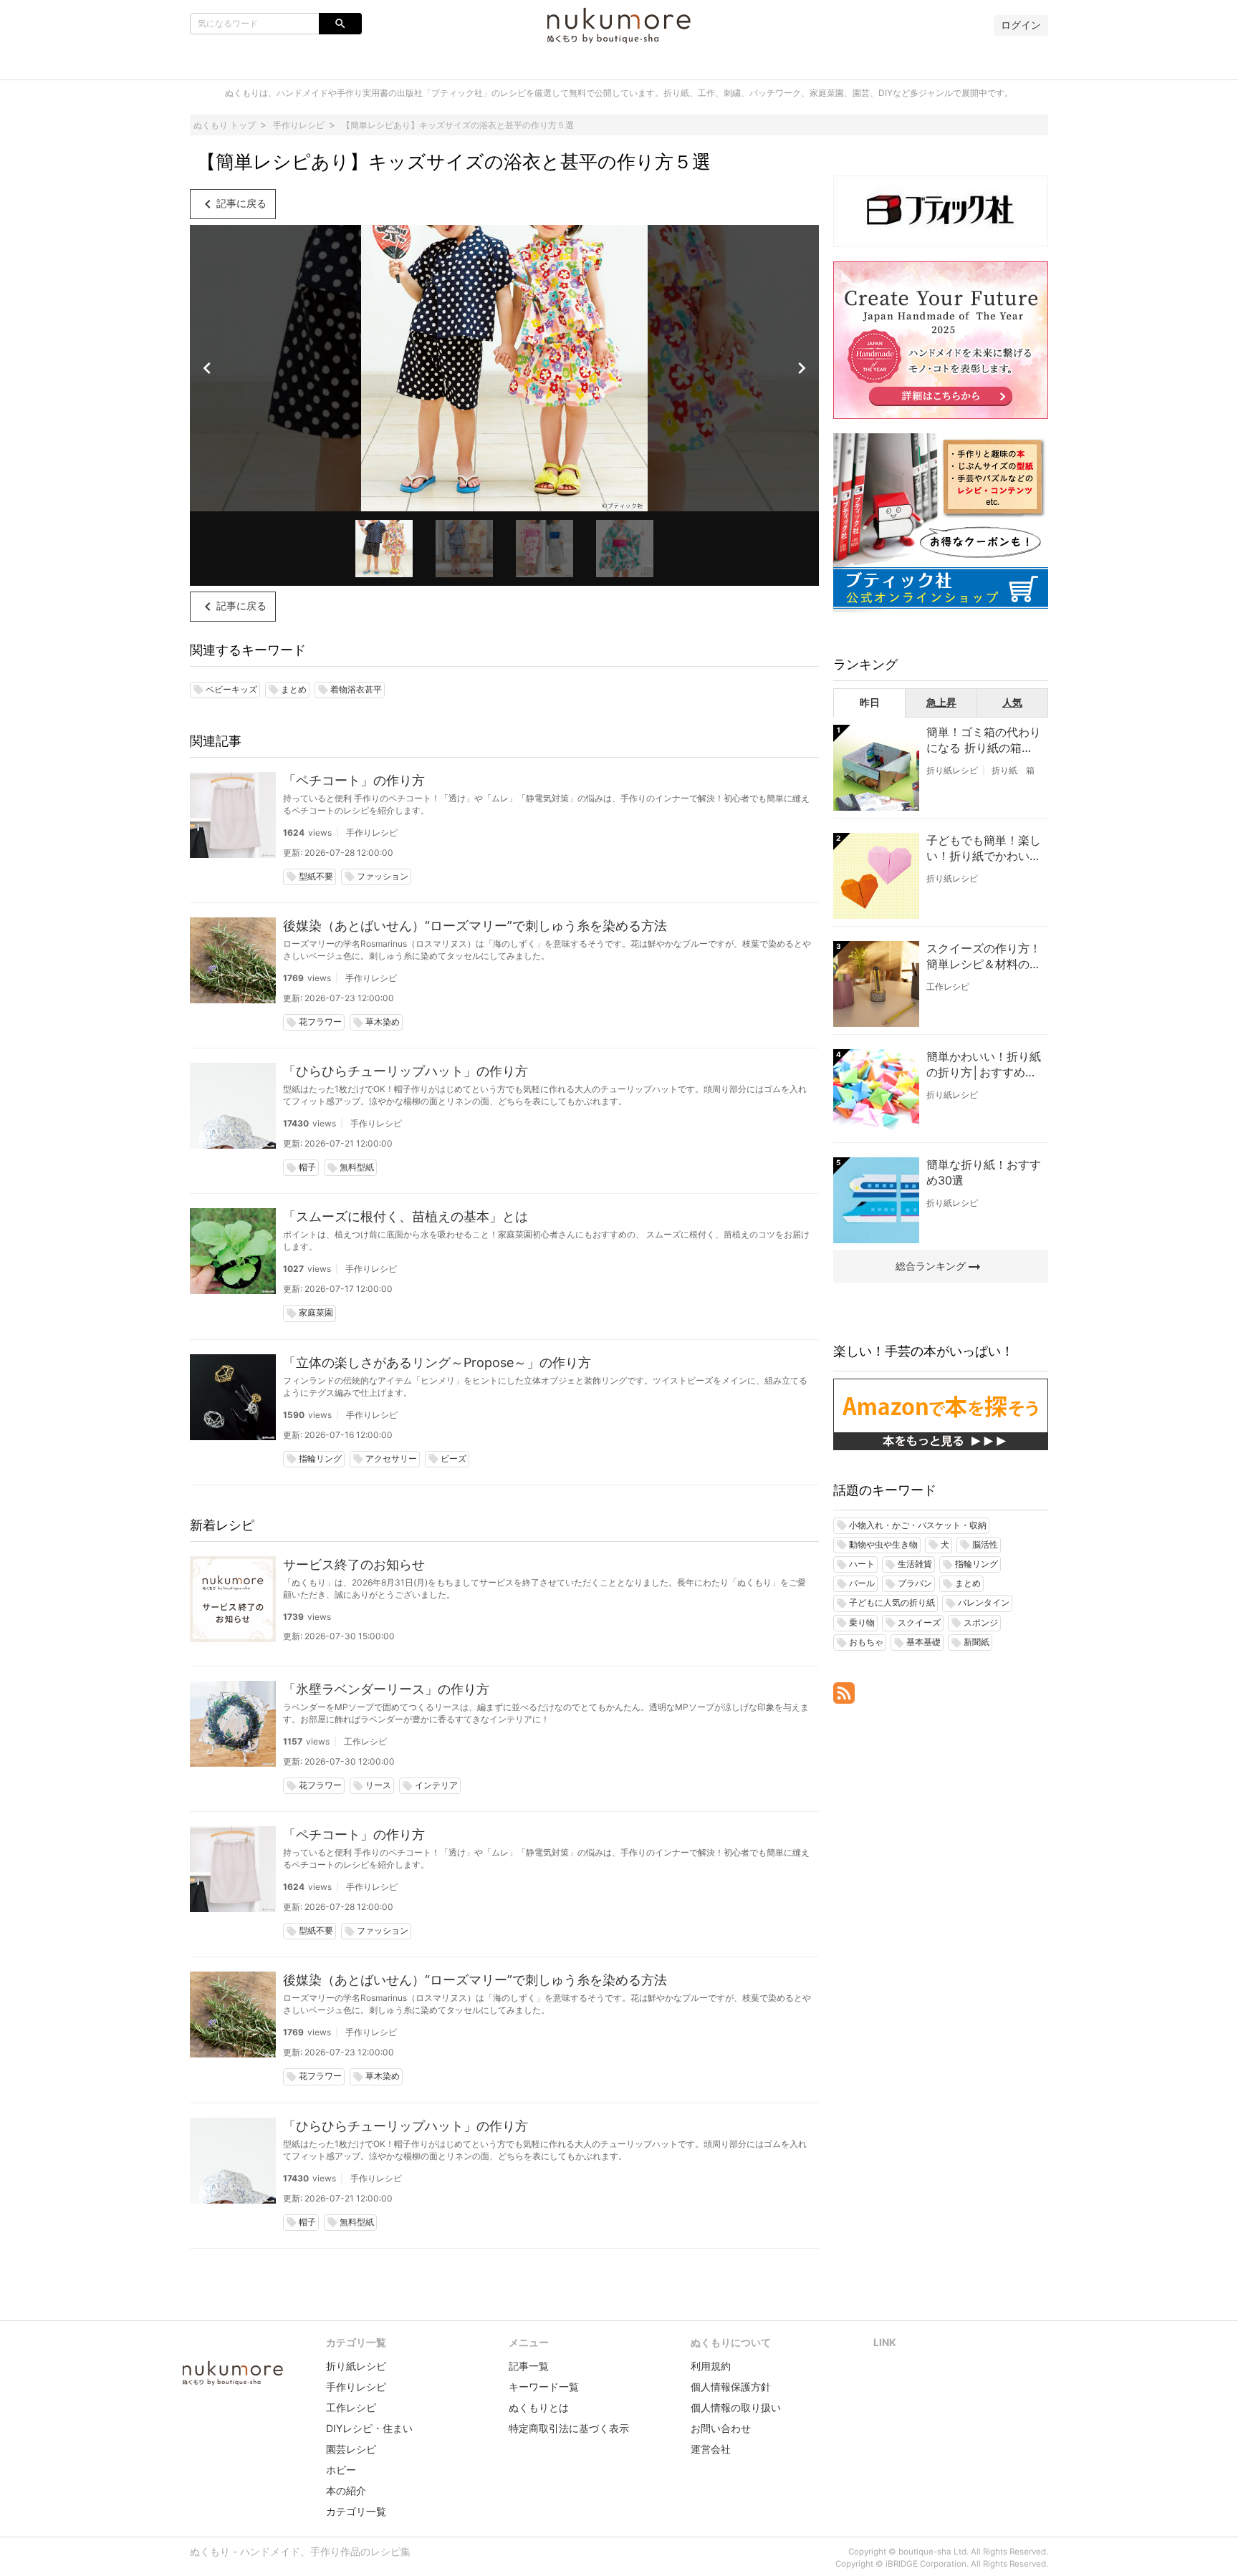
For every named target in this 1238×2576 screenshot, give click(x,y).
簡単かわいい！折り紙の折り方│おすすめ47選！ (984, 1065)
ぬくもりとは (539, 2407)
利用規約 (711, 2366)
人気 (1012, 702)
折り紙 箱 (1013, 770)
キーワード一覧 (544, 2387)
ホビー (341, 2470)
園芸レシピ (351, 2449)
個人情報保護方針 (731, 2387)
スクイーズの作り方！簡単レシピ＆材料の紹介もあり (984, 957)
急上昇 (941, 702)
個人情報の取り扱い (736, 2407)
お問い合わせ (721, 2428)
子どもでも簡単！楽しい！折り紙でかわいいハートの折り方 (984, 849)
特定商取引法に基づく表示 (569, 2428)
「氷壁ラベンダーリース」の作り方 (386, 1689)
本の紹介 (346, 2490)
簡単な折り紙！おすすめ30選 (984, 1172)
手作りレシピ (372, 833)
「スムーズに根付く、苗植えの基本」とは (406, 1216)
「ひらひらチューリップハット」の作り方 (406, 1071)
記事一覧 (529, 2366)
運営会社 (711, 2449)
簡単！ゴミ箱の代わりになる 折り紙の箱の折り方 (984, 741)
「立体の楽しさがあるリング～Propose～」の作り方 (437, 1362)
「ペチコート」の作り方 (354, 780)
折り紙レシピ (952, 770)
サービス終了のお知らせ (354, 1564)
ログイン (1021, 25)
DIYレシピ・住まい (369, 2428)
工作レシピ (365, 1741)
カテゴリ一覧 (356, 2511)
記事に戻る (233, 204)
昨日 (870, 702)
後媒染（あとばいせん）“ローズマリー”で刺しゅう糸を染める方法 (475, 926)
